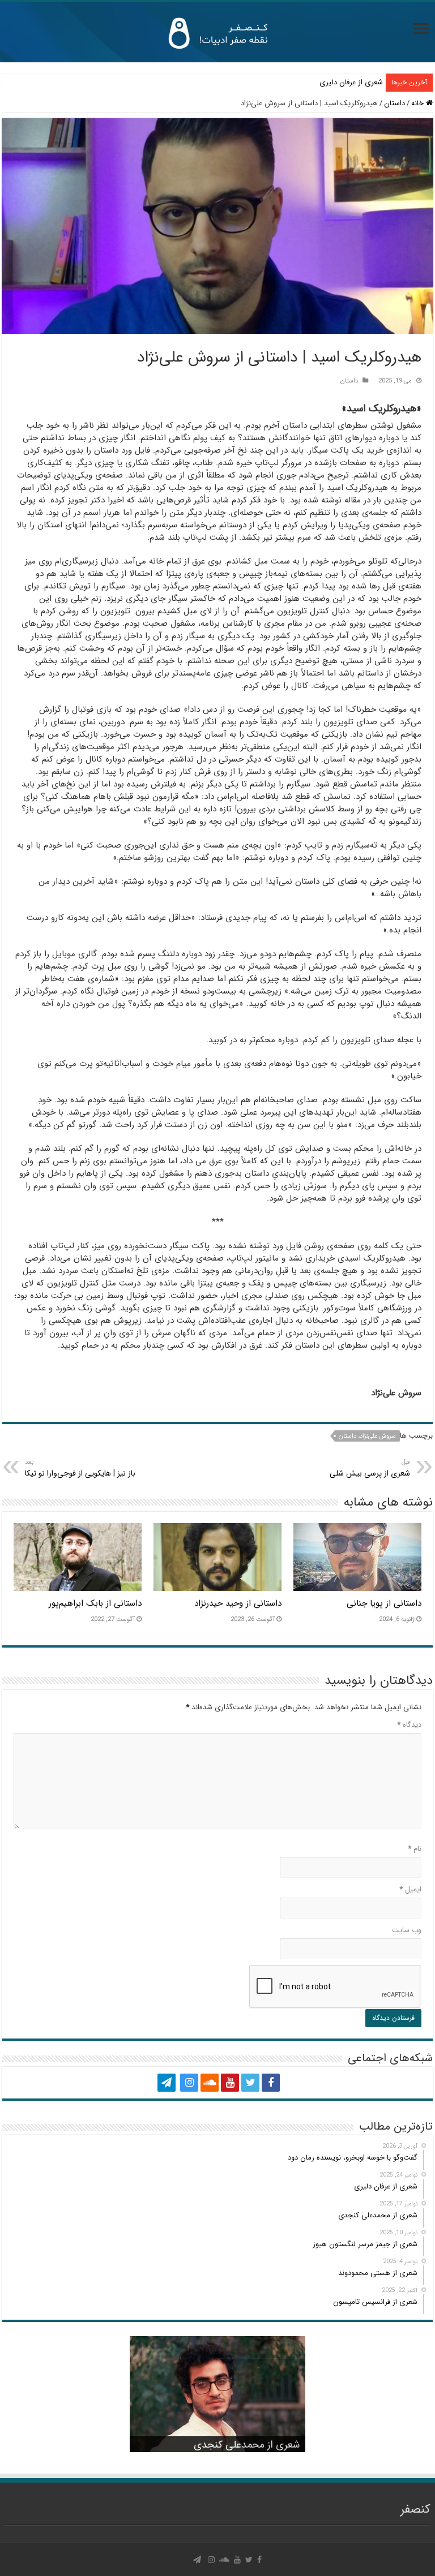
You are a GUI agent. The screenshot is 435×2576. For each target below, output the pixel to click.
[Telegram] (167, 2083)
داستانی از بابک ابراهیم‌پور (95, 1603)
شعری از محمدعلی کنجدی (247, 2445)
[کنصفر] (217, 32)
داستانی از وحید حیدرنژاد (238, 1603)
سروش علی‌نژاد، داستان (367, 1436)
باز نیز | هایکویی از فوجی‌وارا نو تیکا (80, 1468)
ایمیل (410, 1889)
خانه (419, 103)
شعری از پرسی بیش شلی (370, 1468)
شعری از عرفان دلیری (351, 82)
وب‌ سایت (407, 1930)
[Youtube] (230, 2083)
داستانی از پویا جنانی (384, 1603)
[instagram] (189, 2083)
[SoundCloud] (210, 2083)
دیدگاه (409, 1725)
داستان (395, 103)
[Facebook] (271, 2083)
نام (415, 1849)
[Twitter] (250, 2083)
